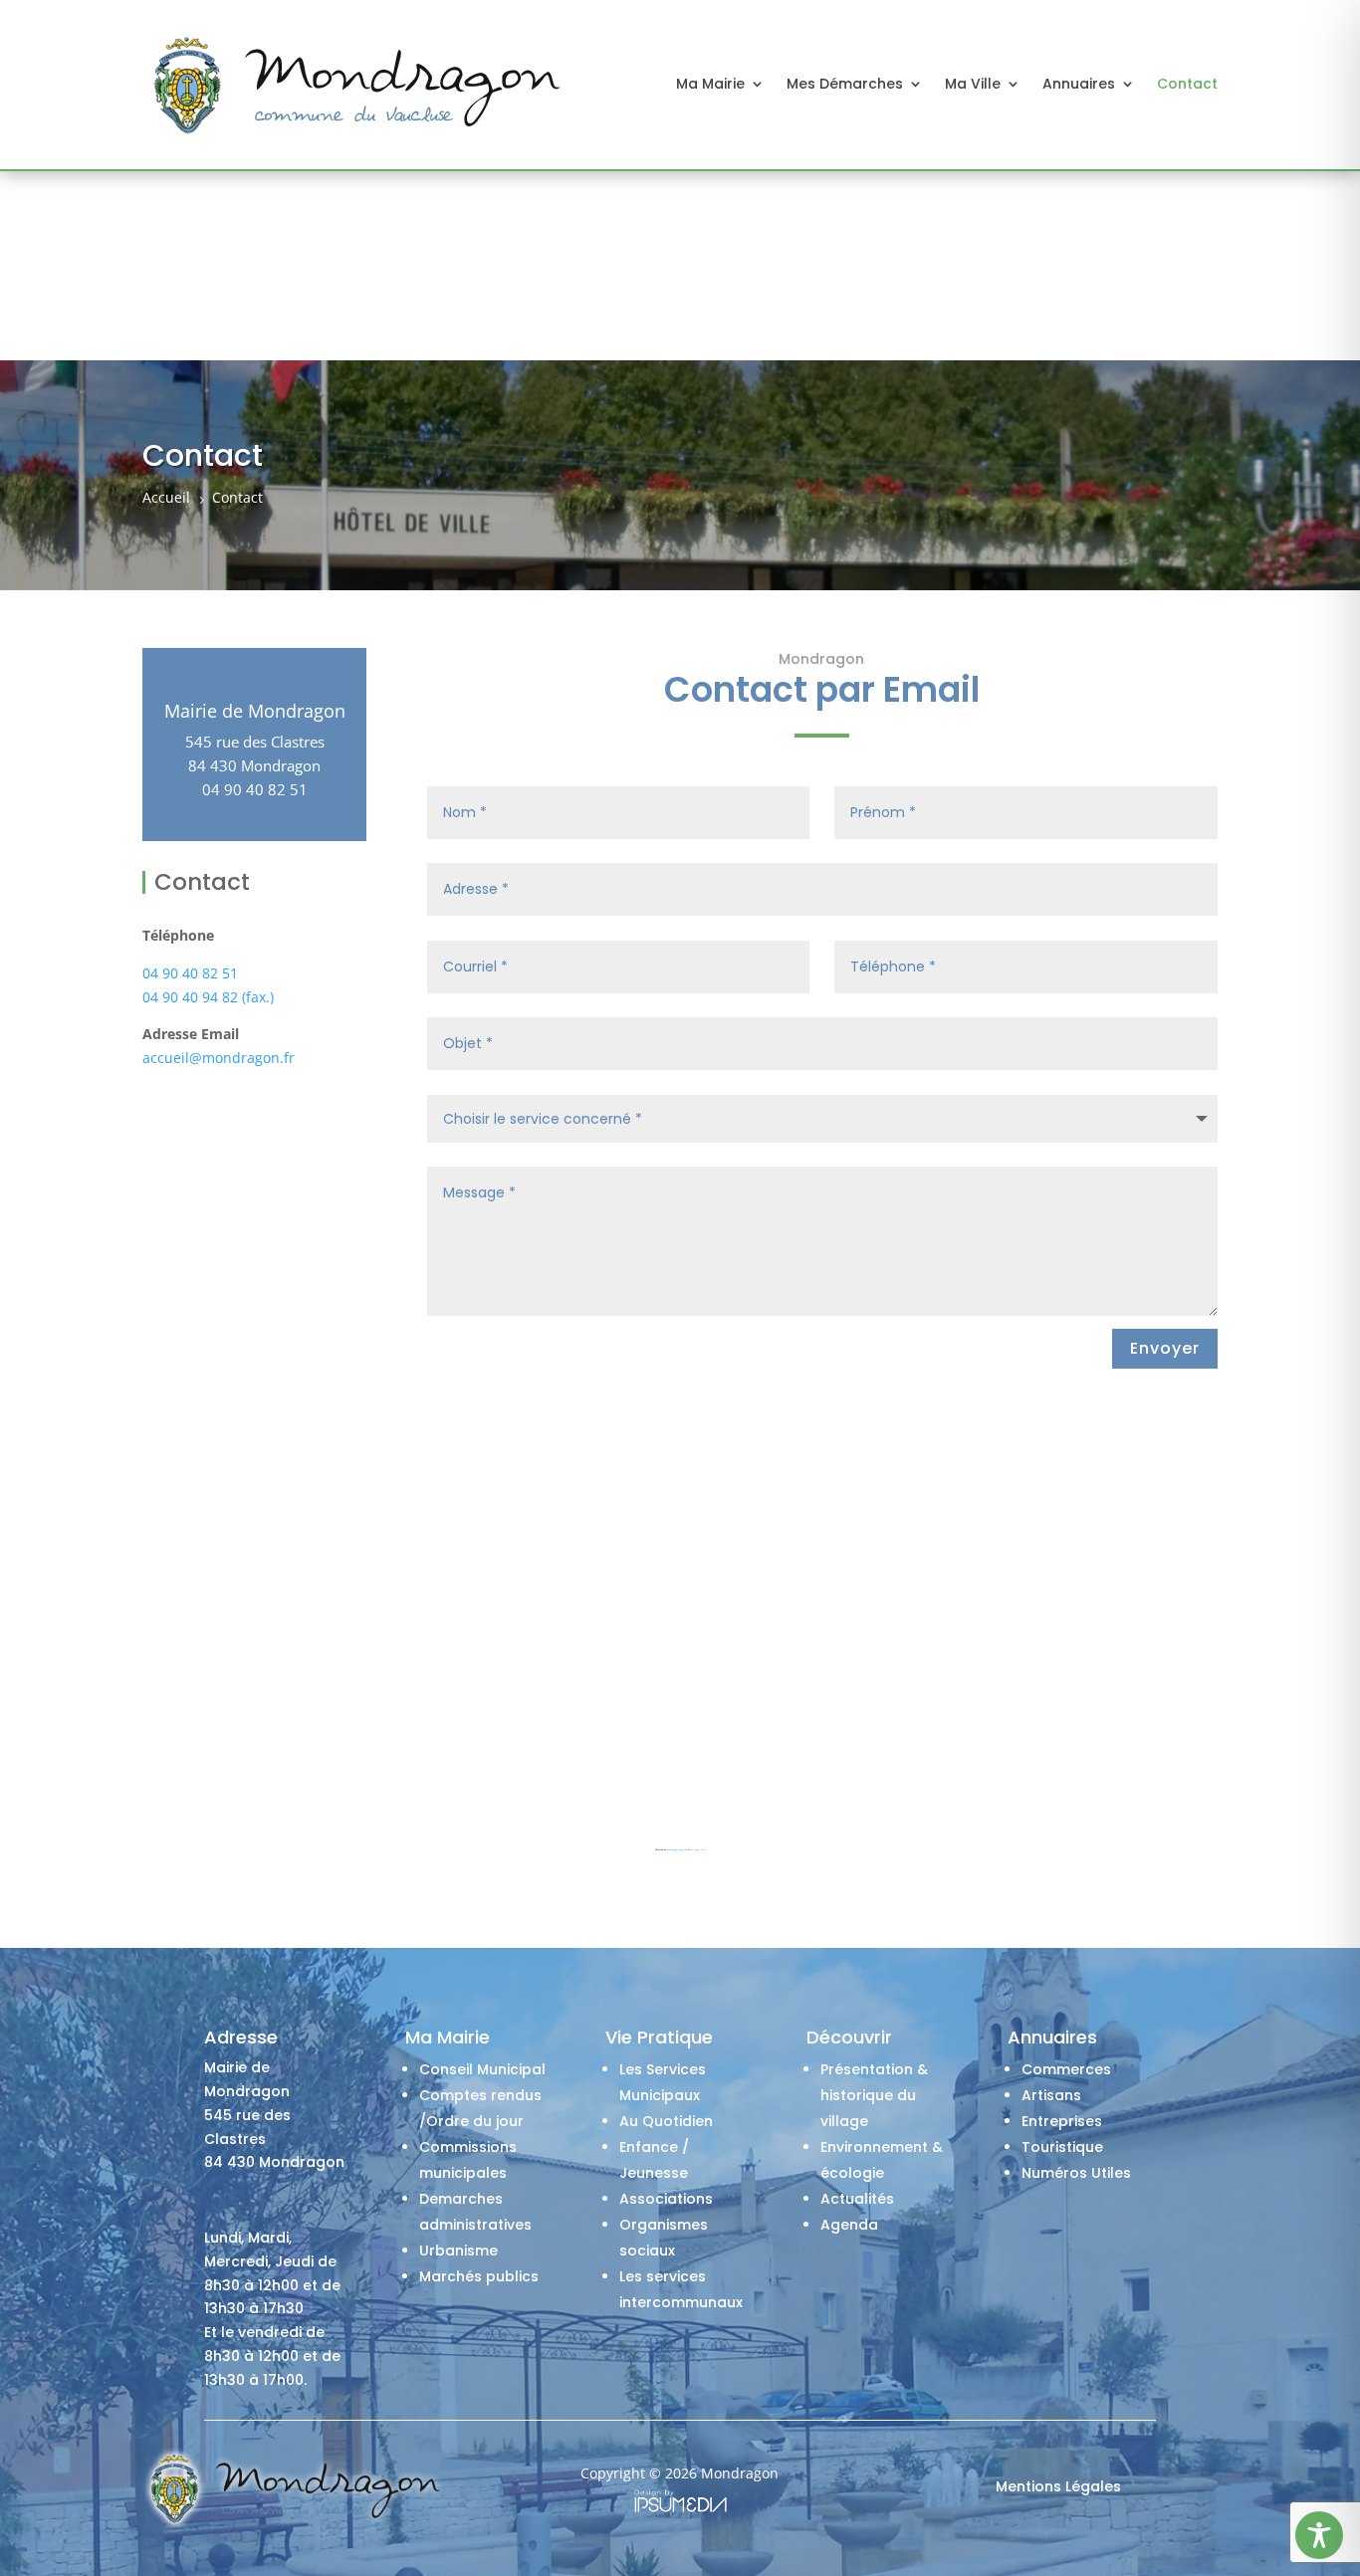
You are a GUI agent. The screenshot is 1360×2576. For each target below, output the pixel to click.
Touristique (1062, 2147)
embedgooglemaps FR (677, 1850)
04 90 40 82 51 (190, 973)
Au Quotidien (666, 2121)
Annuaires (1079, 84)
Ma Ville (973, 84)
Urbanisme (458, 2251)
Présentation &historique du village (874, 2095)
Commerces (1066, 2069)
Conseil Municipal (482, 2069)
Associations (666, 2199)
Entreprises (1062, 2121)
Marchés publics (479, 2276)
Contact (1187, 84)
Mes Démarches (845, 84)
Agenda (849, 2225)
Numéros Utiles (1076, 2173)
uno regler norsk (698, 1850)
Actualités (857, 2199)
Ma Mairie (710, 84)
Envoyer (1165, 1348)
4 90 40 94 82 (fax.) (212, 997)
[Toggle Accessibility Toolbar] (1319, 2535)
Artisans (1051, 2095)
